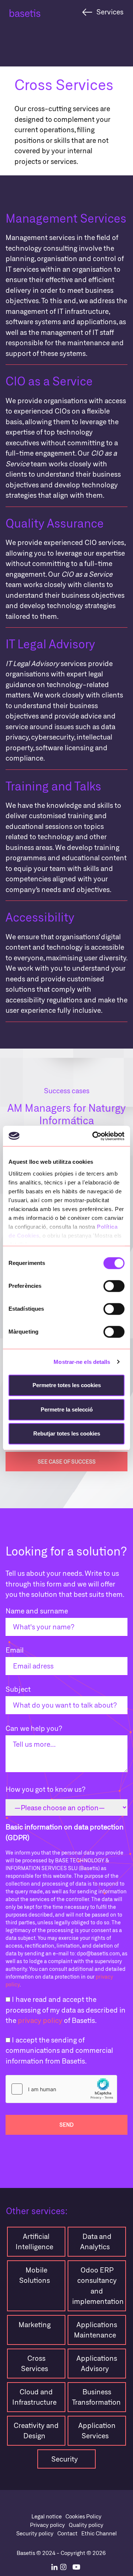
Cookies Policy (83, 2516)
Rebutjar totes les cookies (67, 1433)
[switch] (114, 1286)
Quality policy (86, 2525)
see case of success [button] (67, 1462)
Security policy (35, 2533)
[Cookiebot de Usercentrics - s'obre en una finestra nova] (94, 1136)
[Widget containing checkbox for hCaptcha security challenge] (61, 2089)
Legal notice (47, 2516)
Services (110, 12)
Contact (67, 2533)
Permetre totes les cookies (67, 1385)
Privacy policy (47, 2525)
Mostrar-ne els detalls (82, 1362)
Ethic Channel (99, 2533)
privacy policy (40, 2020)
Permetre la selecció (67, 1409)
